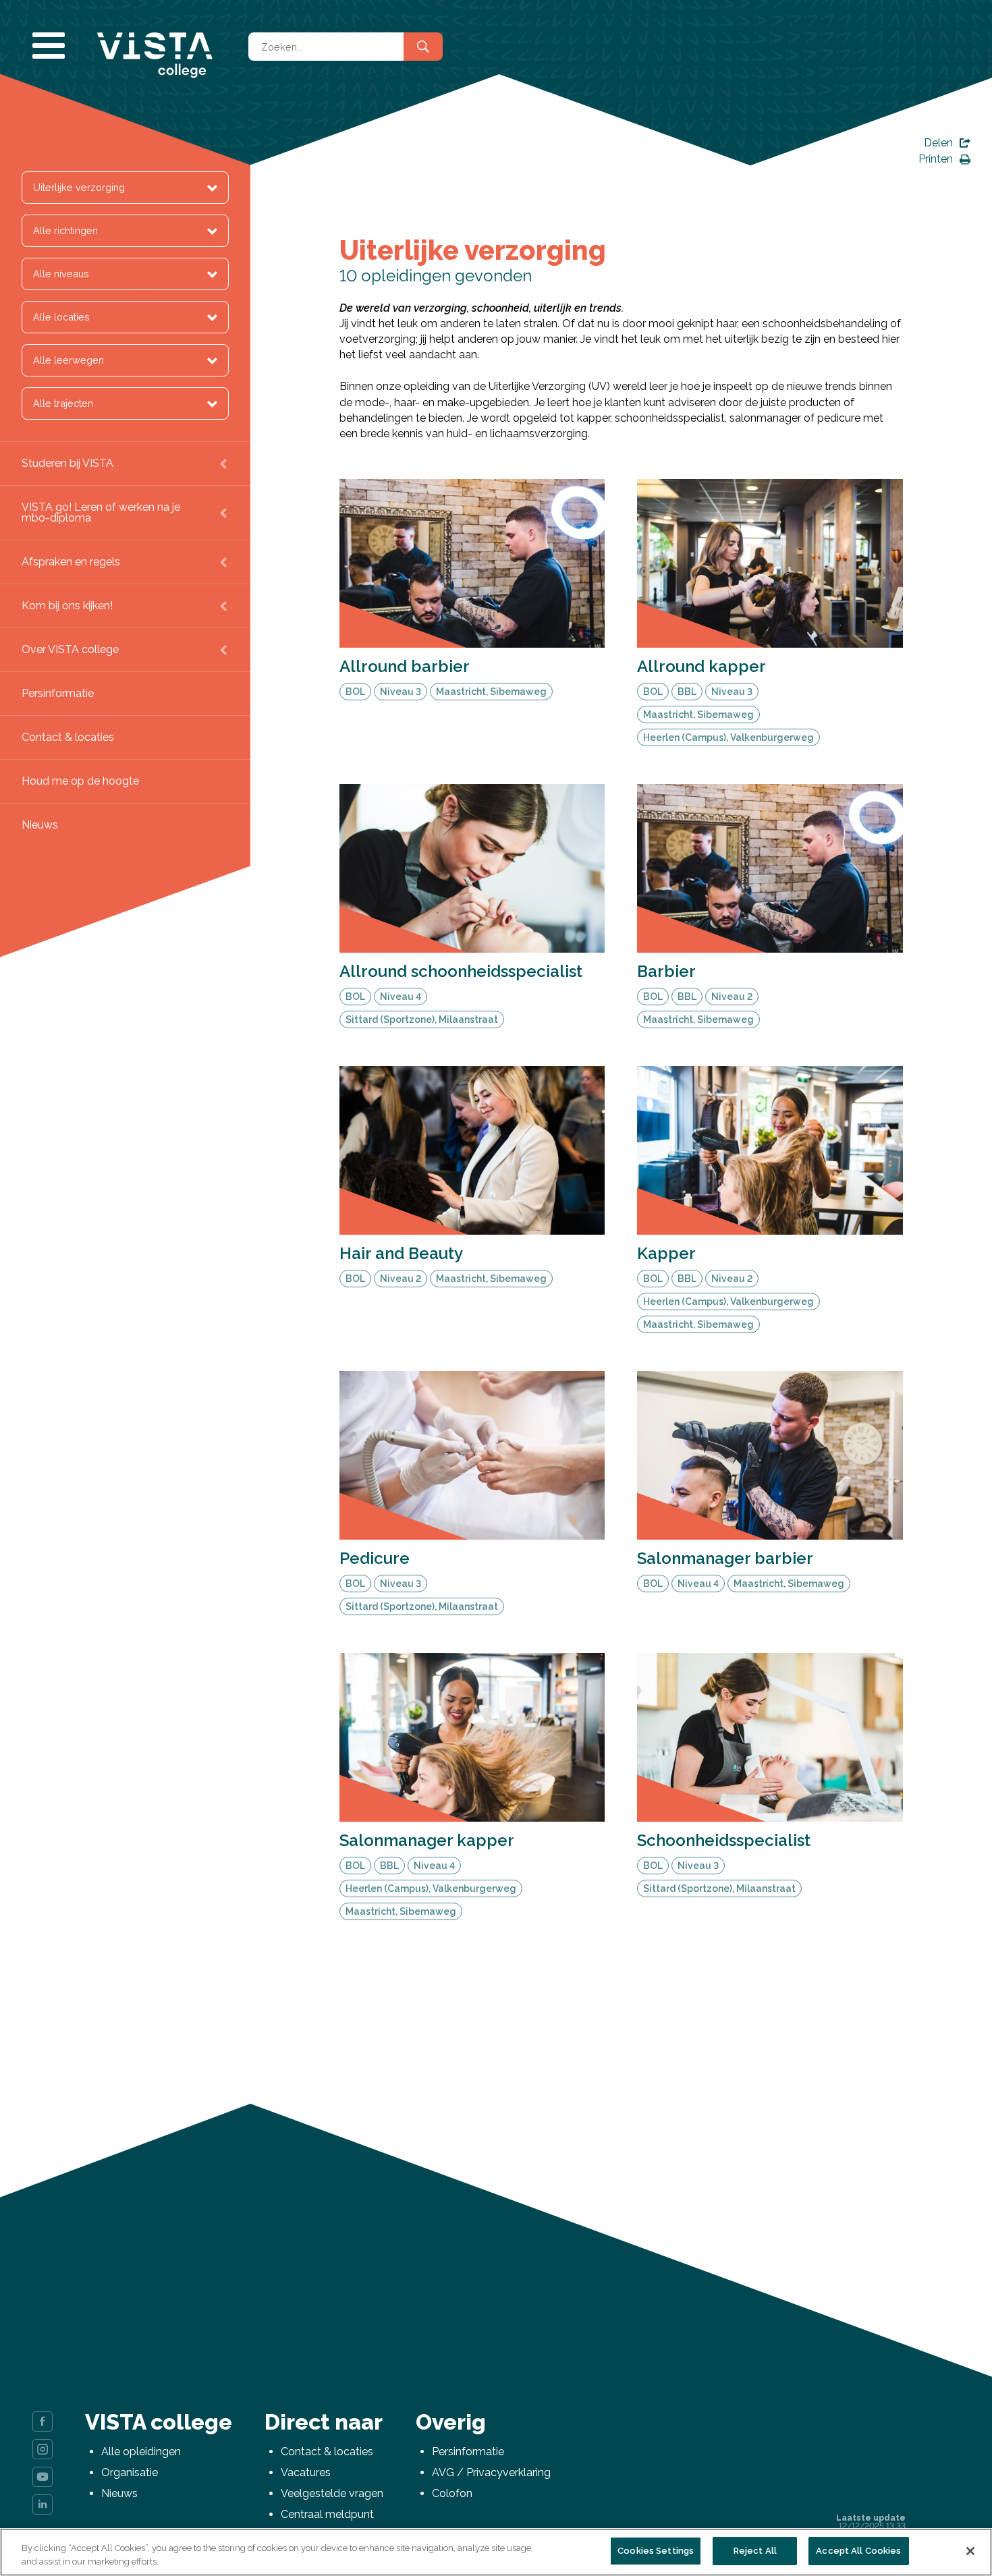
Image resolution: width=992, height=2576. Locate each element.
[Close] (970, 2551)
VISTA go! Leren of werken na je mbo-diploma (101, 512)
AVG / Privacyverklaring (491, 2472)
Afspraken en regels (71, 562)
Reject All (755, 2551)
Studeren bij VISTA (67, 463)
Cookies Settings (656, 2551)
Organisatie (130, 2472)
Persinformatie (58, 693)
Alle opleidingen (141, 2452)
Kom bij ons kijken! (67, 606)
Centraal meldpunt (327, 2514)
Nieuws (40, 825)
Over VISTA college (70, 649)
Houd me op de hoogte (80, 781)
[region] (496, 2552)
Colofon (452, 2493)
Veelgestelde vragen (332, 2493)
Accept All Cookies (858, 2551)
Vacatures (306, 2472)
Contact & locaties (68, 737)
